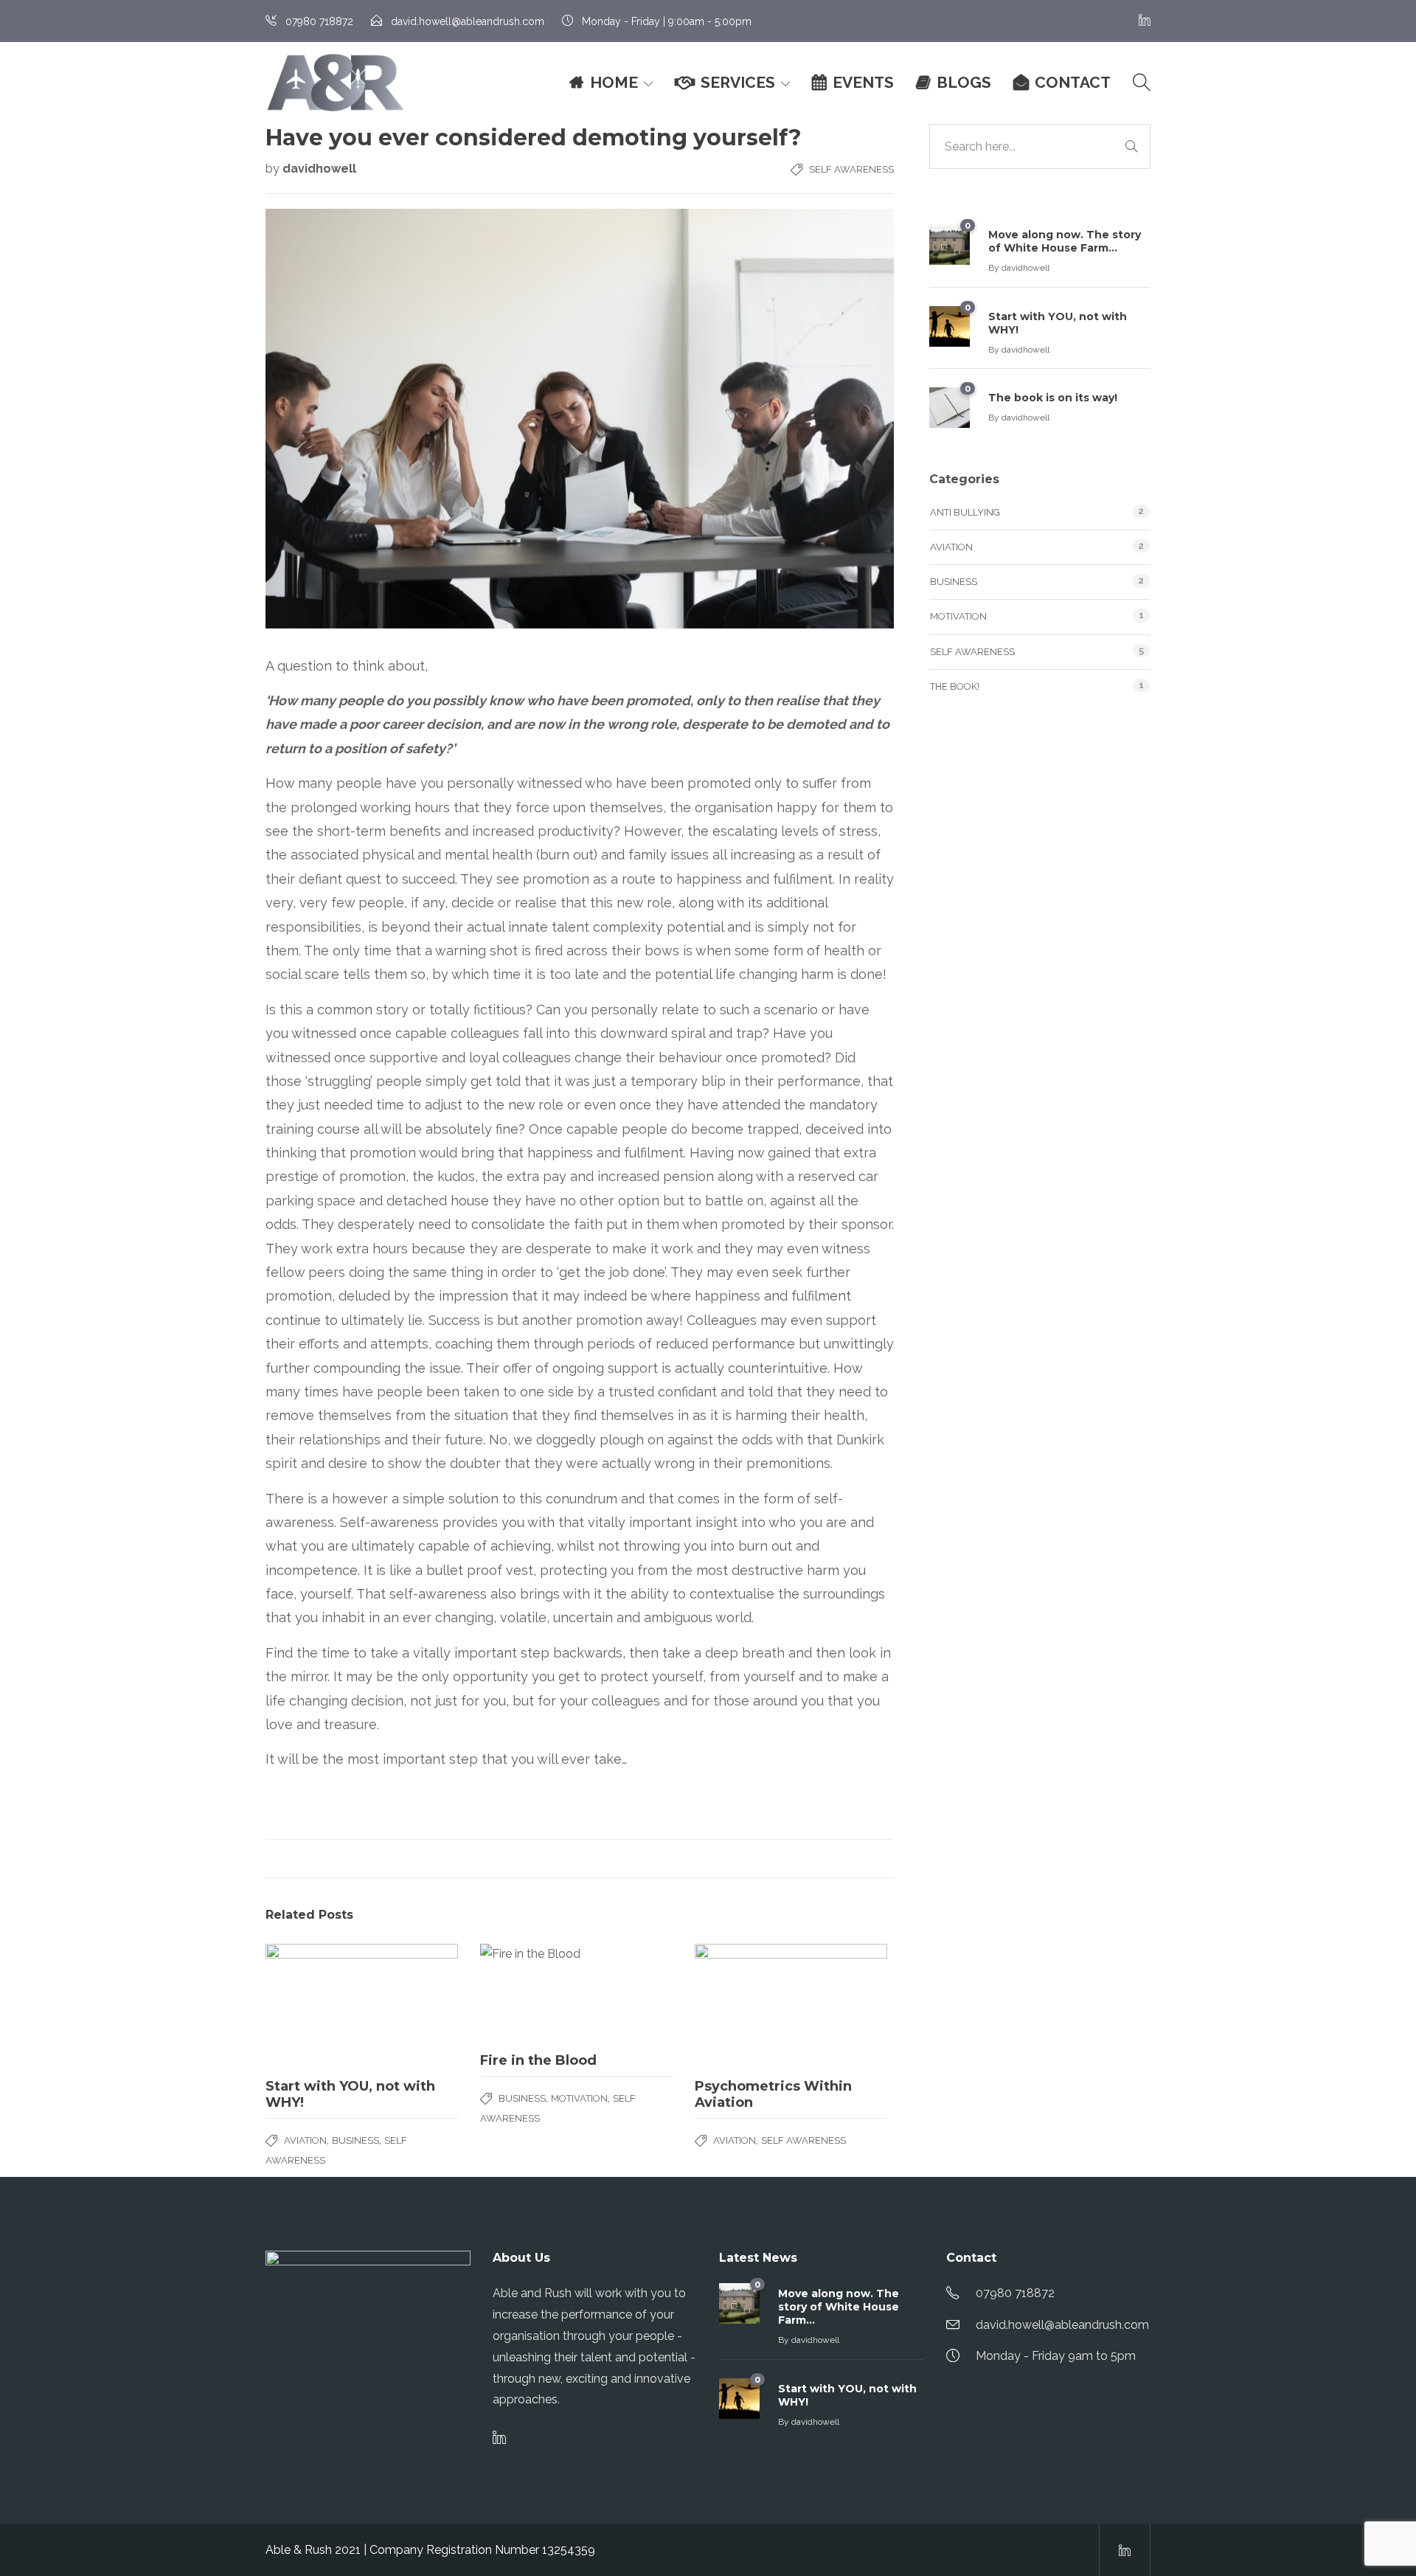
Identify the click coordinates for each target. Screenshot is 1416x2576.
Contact (1073, 82)
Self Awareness (851, 169)
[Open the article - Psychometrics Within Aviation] (791, 2005)
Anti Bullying (965, 512)
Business (355, 2140)
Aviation (305, 2140)
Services (738, 82)
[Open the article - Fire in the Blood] (576, 1992)
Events (863, 82)
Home (614, 82)
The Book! (955, 686)
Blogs (964, 82)
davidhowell (319, 169)
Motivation (579, 2098)
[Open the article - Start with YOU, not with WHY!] (362, 2005)
